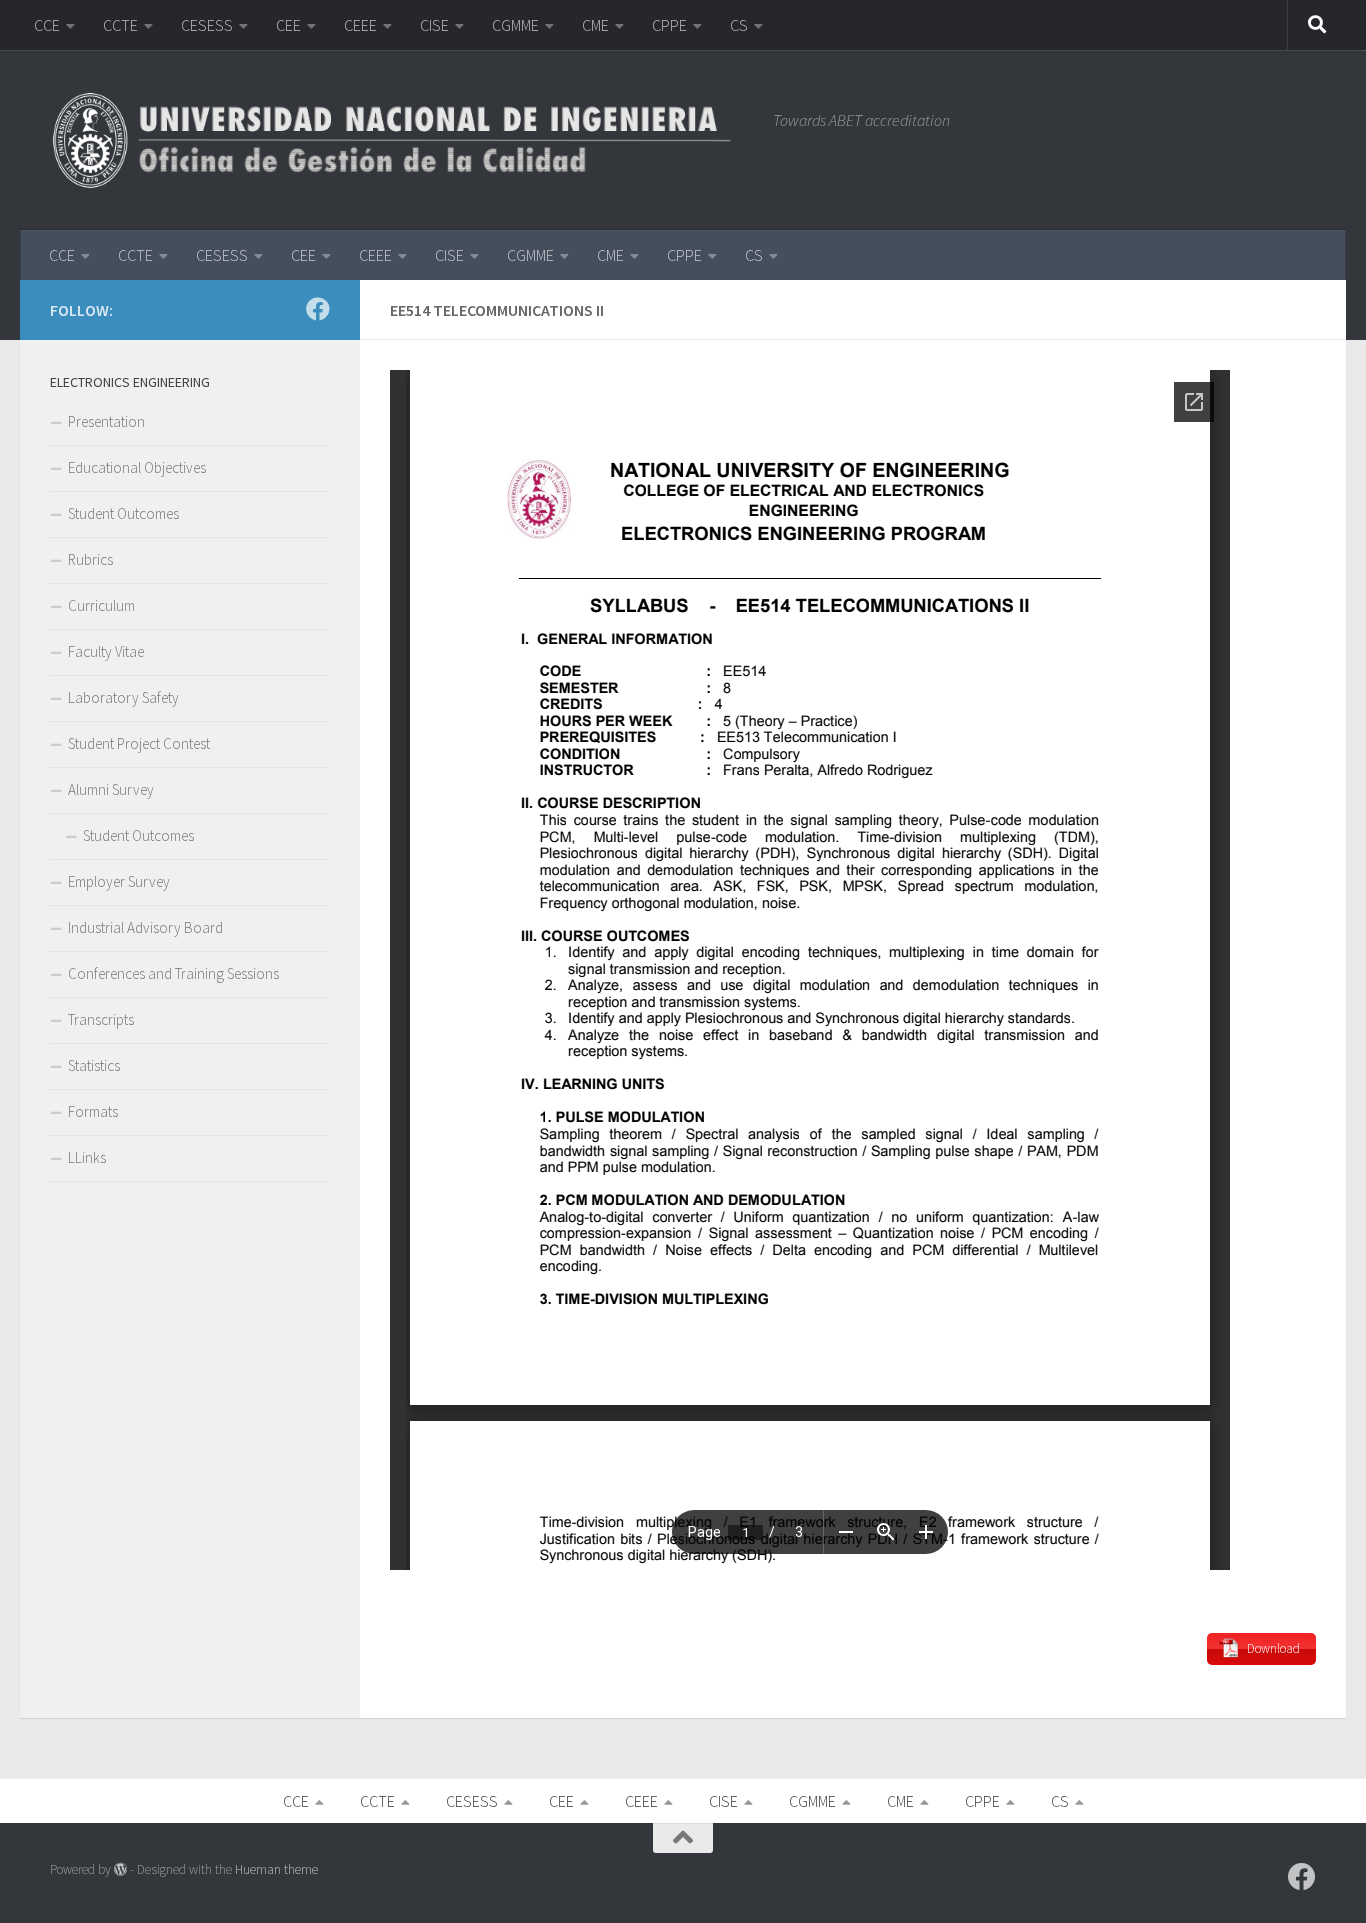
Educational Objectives (137, 467)
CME (595, 25)
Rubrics (90, 559)
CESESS (207, 25)
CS (739, 25)
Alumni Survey (111, 789)
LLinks (87, 1157)
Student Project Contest (139, 743)
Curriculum (101, 605)
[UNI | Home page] (401, 140)
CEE (288, 25)
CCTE (120, 25)
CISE (434, 25)
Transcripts (101, 1019)
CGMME (515, 25)
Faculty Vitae (106, 651)
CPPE (669, 25)
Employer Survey (119, 881)
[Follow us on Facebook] (318, 309)
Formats (93, 1111)
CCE (47, 25)
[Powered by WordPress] (120, 1869)
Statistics (94, 1065)
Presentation (106, 421)
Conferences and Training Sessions (173, 973)
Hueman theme (276, 1869)
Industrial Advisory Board (145, 927)
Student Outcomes (123, 513)
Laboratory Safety (123, 697)
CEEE (360, 25)
